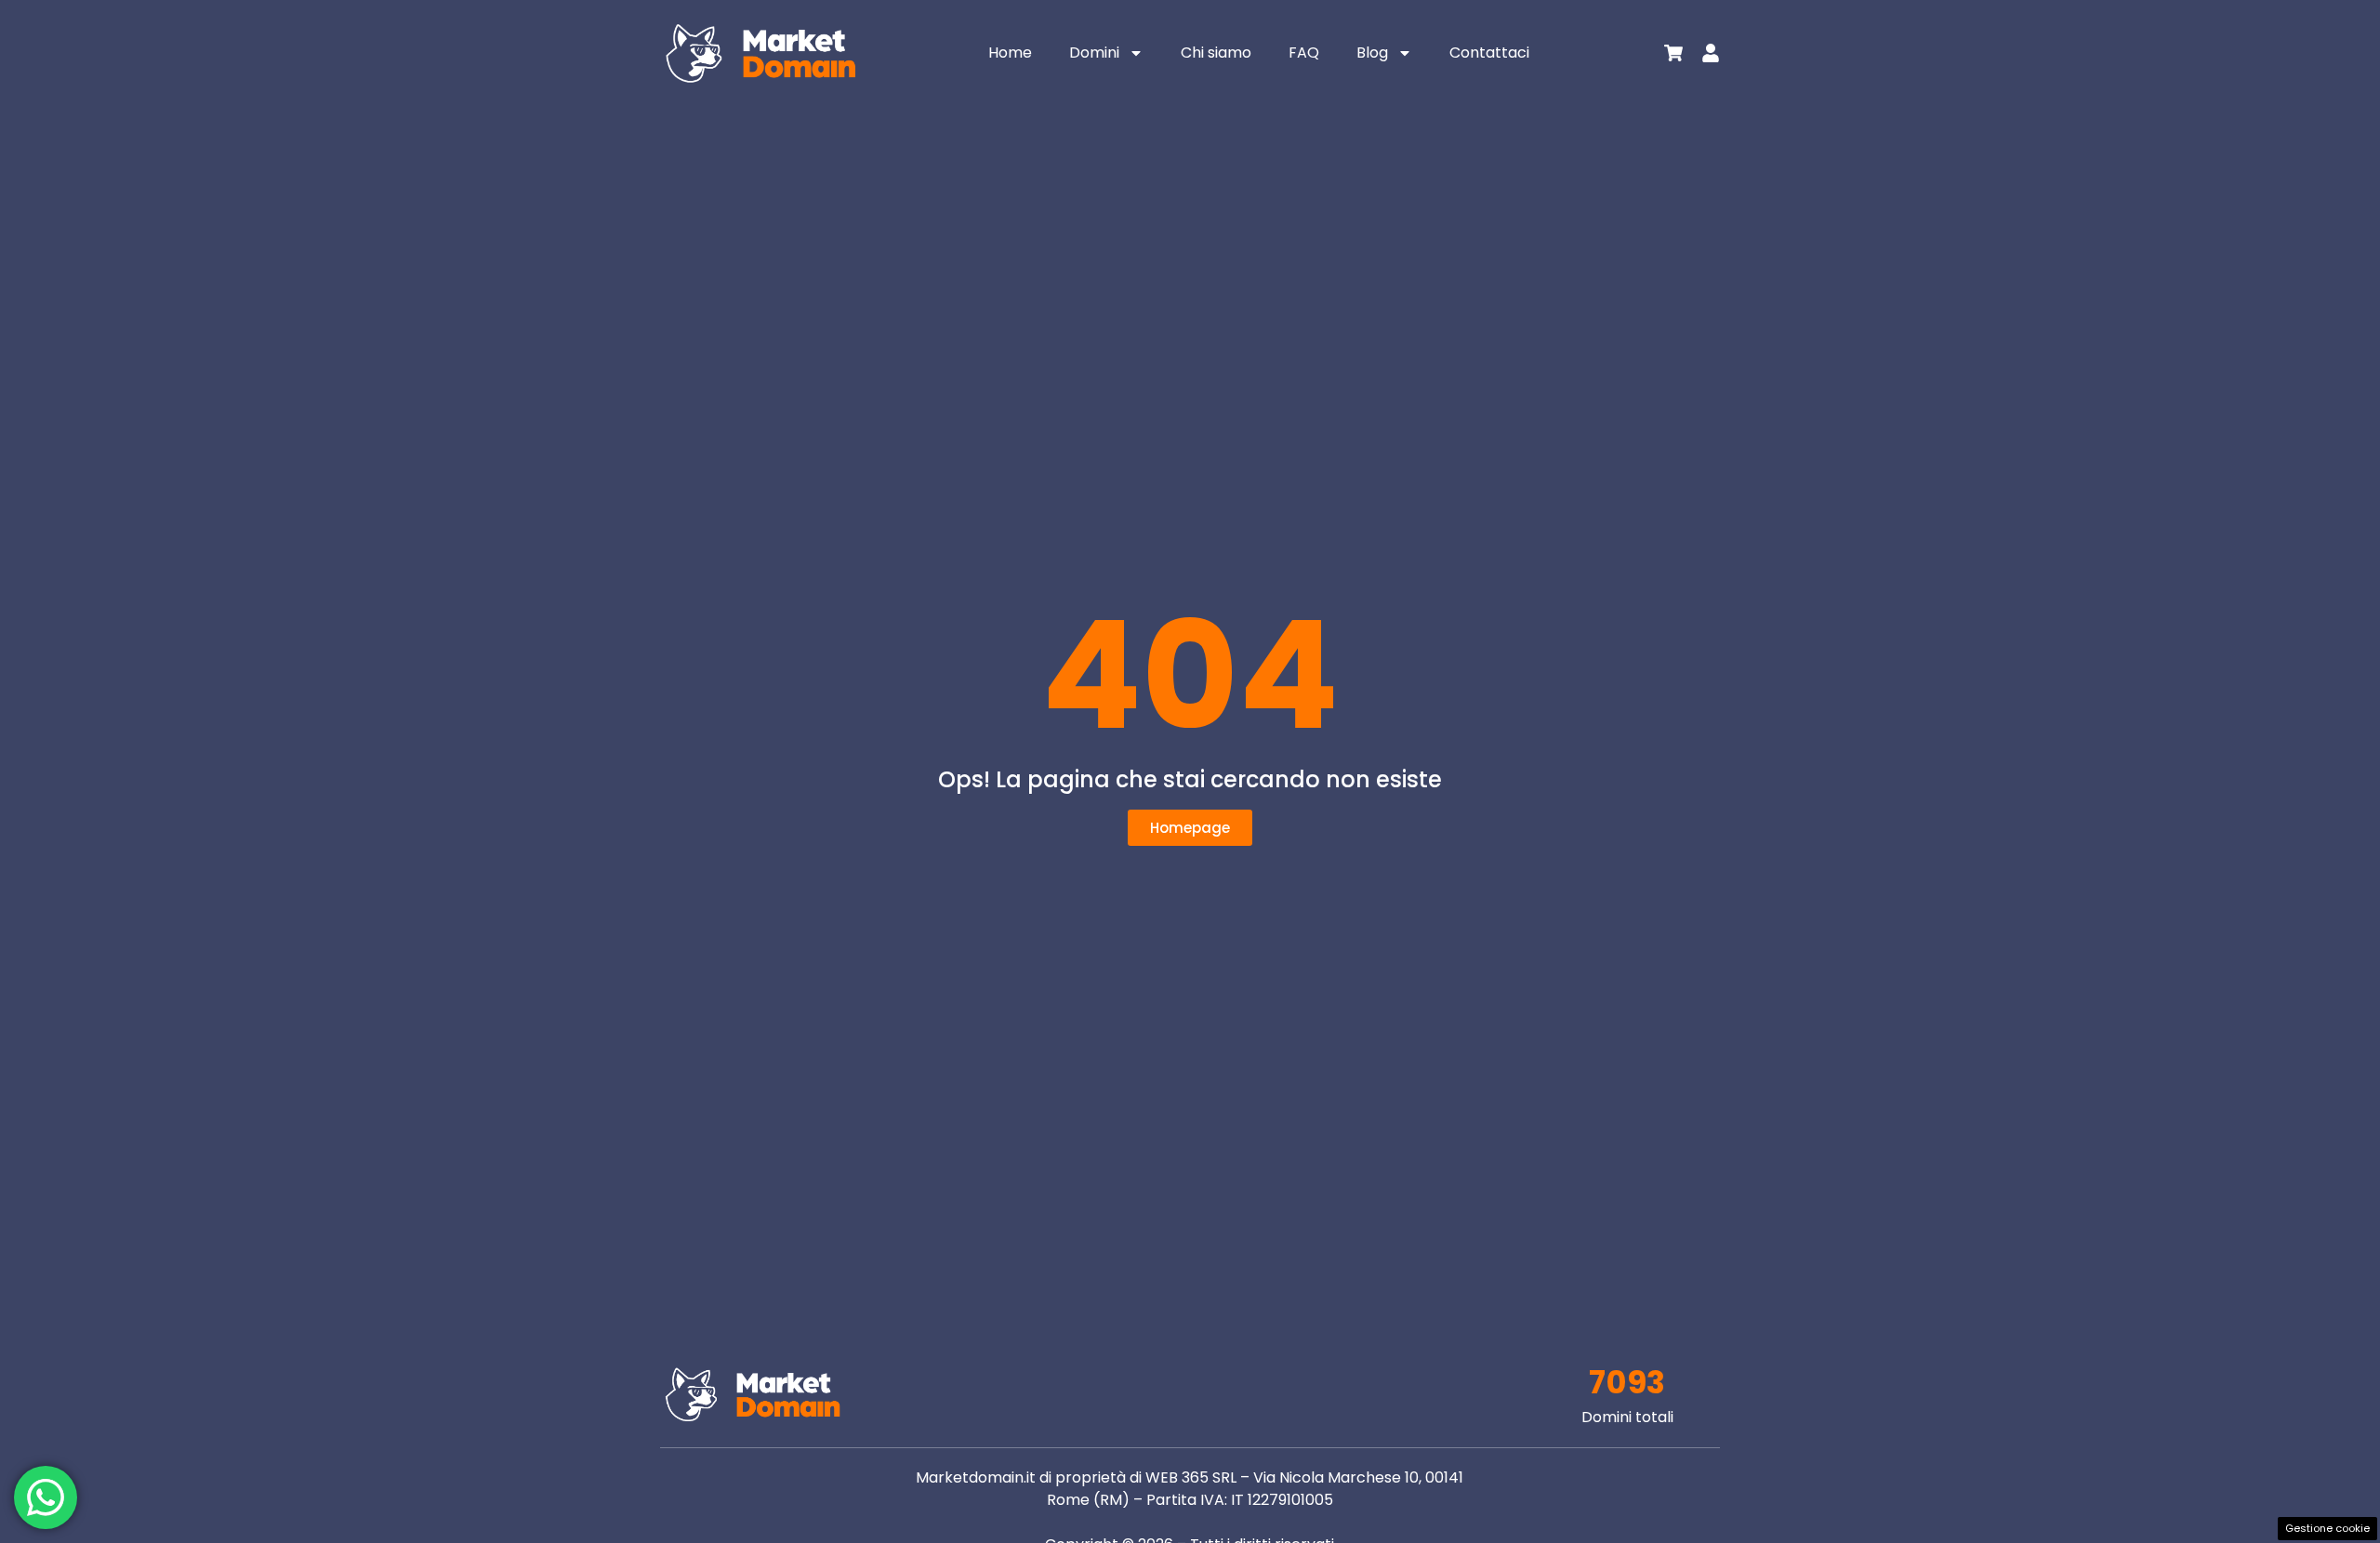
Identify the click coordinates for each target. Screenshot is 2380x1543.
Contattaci (1489, 53)
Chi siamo (1216, 53)
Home (1010, 53)
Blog (1372, 53)
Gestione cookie (2327, 1528)
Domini (1094, 53)
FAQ (1304, 53)
